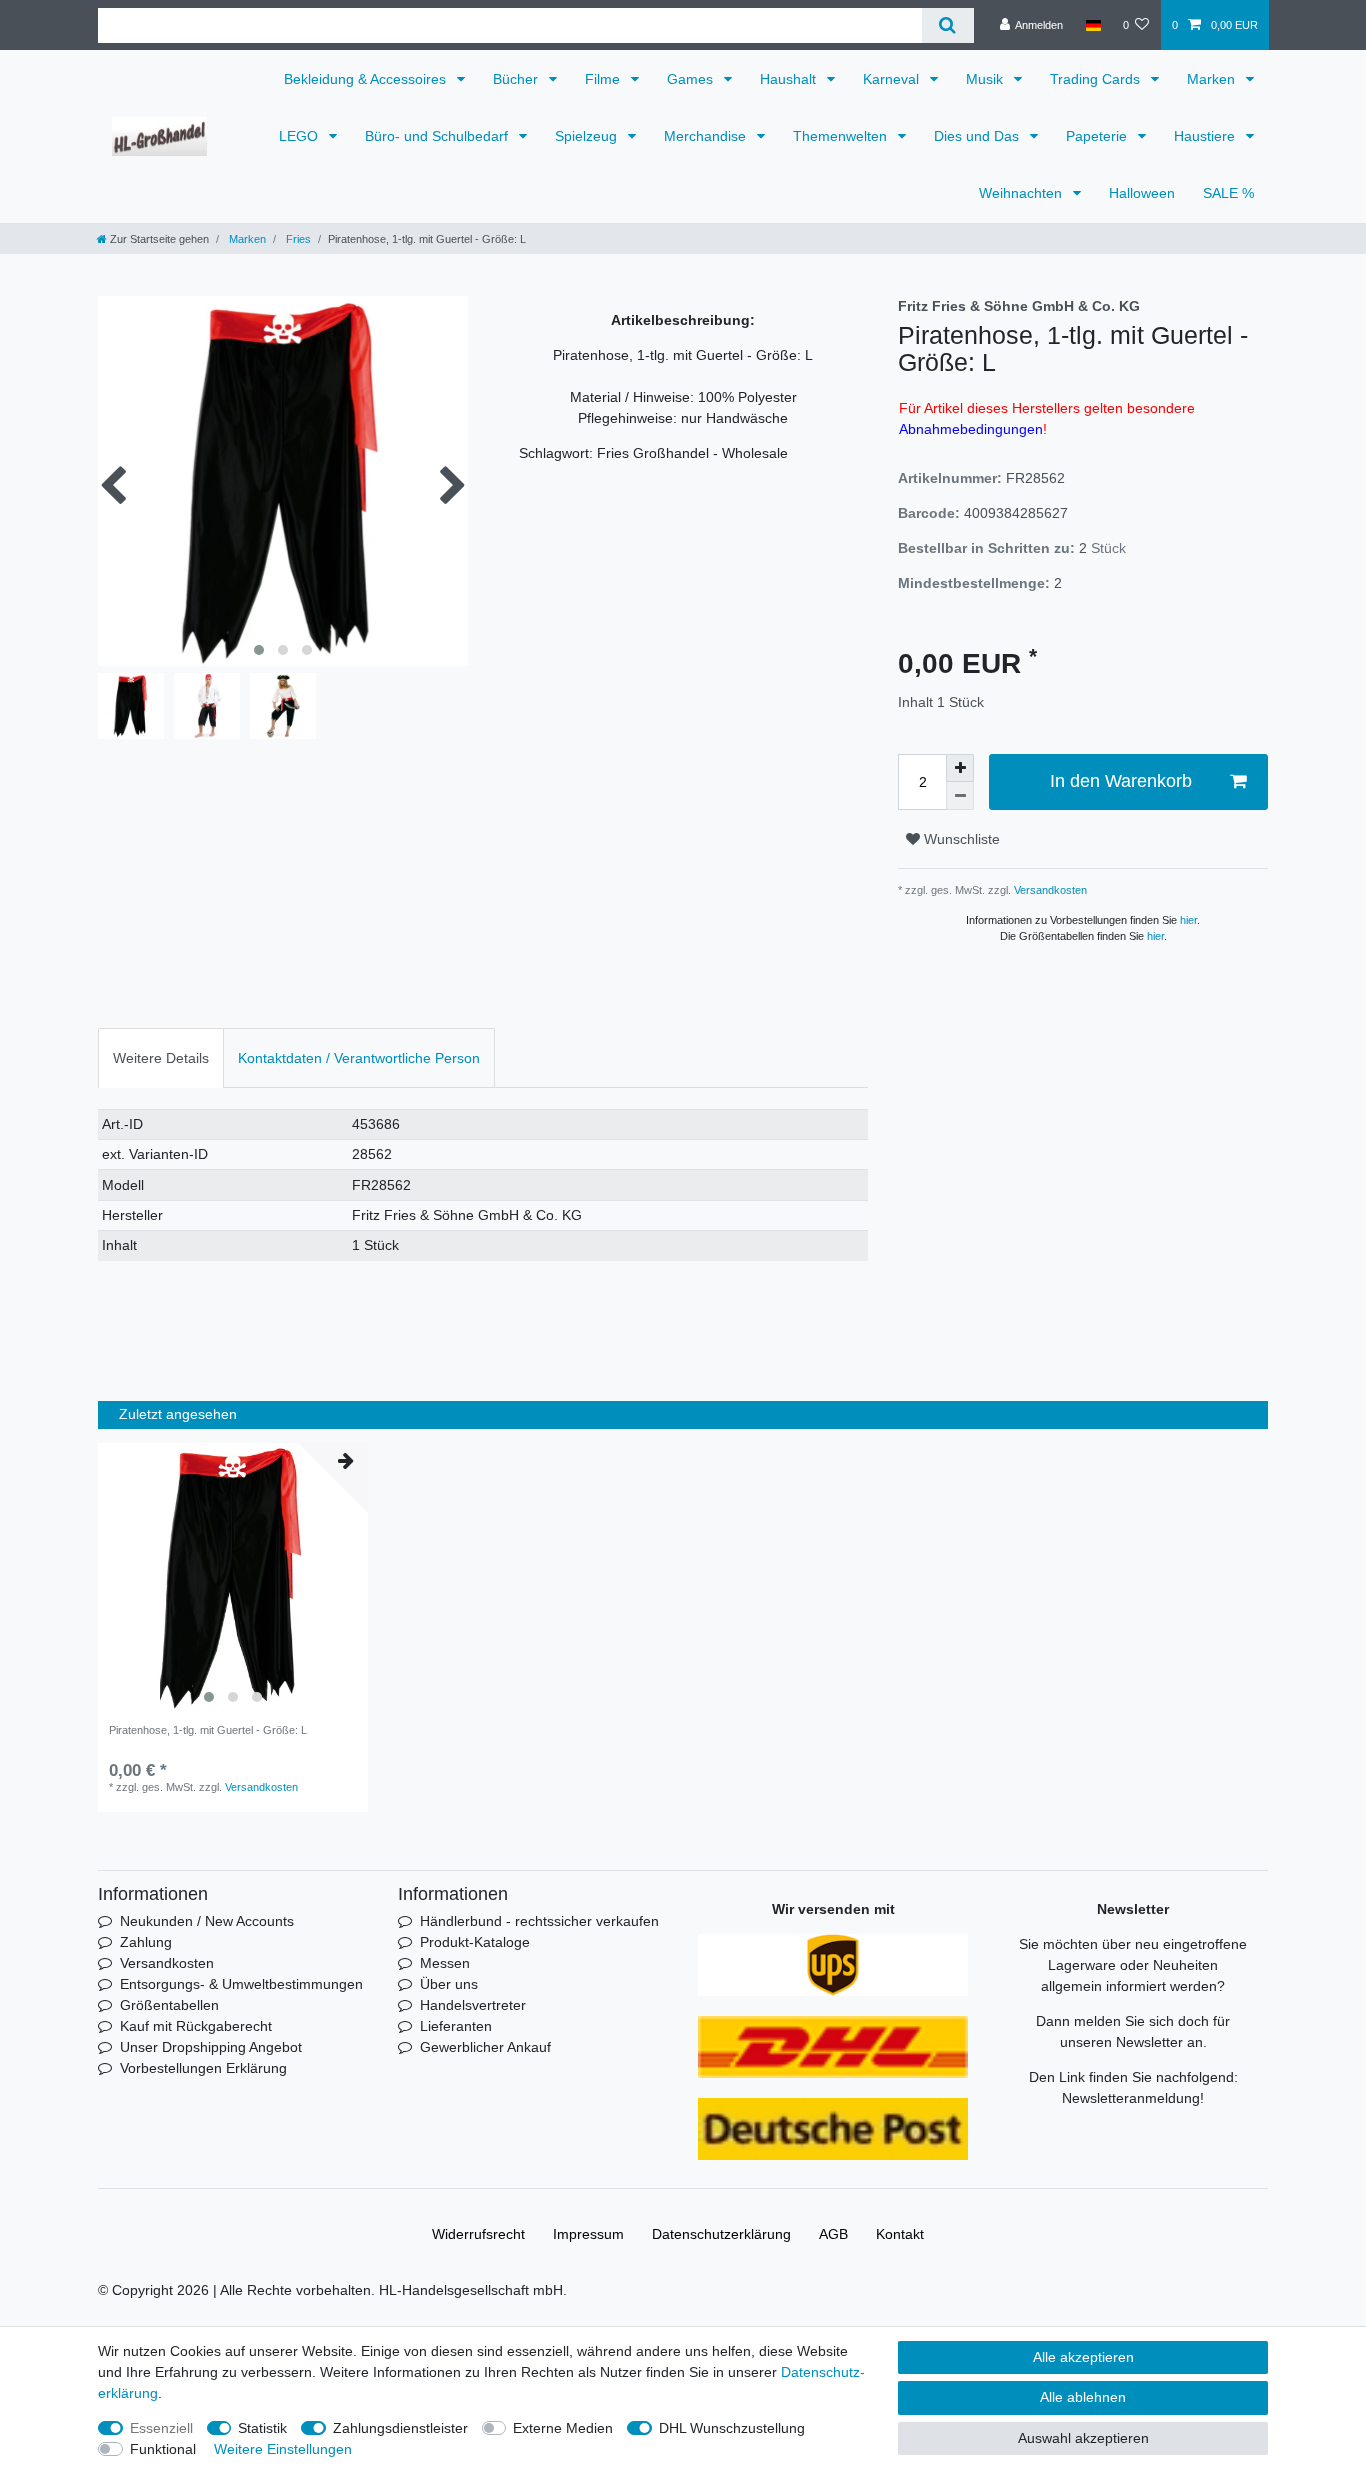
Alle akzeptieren (1083, 2357)
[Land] (1092, 25)
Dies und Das (978, 136)
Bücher (517, 79)
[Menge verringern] (960, 796)
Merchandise (707, 136)
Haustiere (1206, 136)
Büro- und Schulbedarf (438, 136)
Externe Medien (563, 2428)
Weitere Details (161, 1058)
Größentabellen (169, 2005)
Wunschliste (960, 839)
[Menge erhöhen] (960, 768)
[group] (233, 1578)
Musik (986, 79)
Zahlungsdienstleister (400, 2428)
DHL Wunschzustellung (732, 2428)
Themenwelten (842, 136)
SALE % (1228, 193)
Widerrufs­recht (478, 2234)
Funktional (163, 2449)
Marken (1213, 79)
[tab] (161, 1057)
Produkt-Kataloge (475, 1942)
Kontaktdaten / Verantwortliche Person (359, 1058)
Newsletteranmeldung (1131, 2098)
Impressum (588, 2234)
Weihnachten (1022, 193)
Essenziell (161, 2428)
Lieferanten (456, 2026)
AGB (833, 2234)
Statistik (262, 2428)
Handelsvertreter (473, 2005)
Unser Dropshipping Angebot (211, 2047)
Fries (297, 239)
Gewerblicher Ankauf (485, 2047)
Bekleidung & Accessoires (367, 79)
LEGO (300, 136)
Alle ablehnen (1083, 2397)
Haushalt (790, 79)
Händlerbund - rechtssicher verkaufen (539, 1921)
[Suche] (947, 25)
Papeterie (1098, 136)
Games (692, 79)
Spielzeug (588, 136)
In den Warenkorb (1121, 781)
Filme (604, 79)
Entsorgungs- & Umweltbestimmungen (241, 1984)
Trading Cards (1097, 79)
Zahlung (146, 1942)
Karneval (893, 79)
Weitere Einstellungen (283, 2449)
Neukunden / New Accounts (207, 1921)
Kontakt (900, 2234)
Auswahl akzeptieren (1083, 2438)
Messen (445, 1963)
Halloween (1142, 193)
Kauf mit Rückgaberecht (196, 2026)
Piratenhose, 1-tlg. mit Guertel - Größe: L (208, 1730)
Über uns (449, 1984)
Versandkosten (1049, 890)
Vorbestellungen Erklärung (203, 2068)
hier (1188, 920)
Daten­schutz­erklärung (721, 2234)
